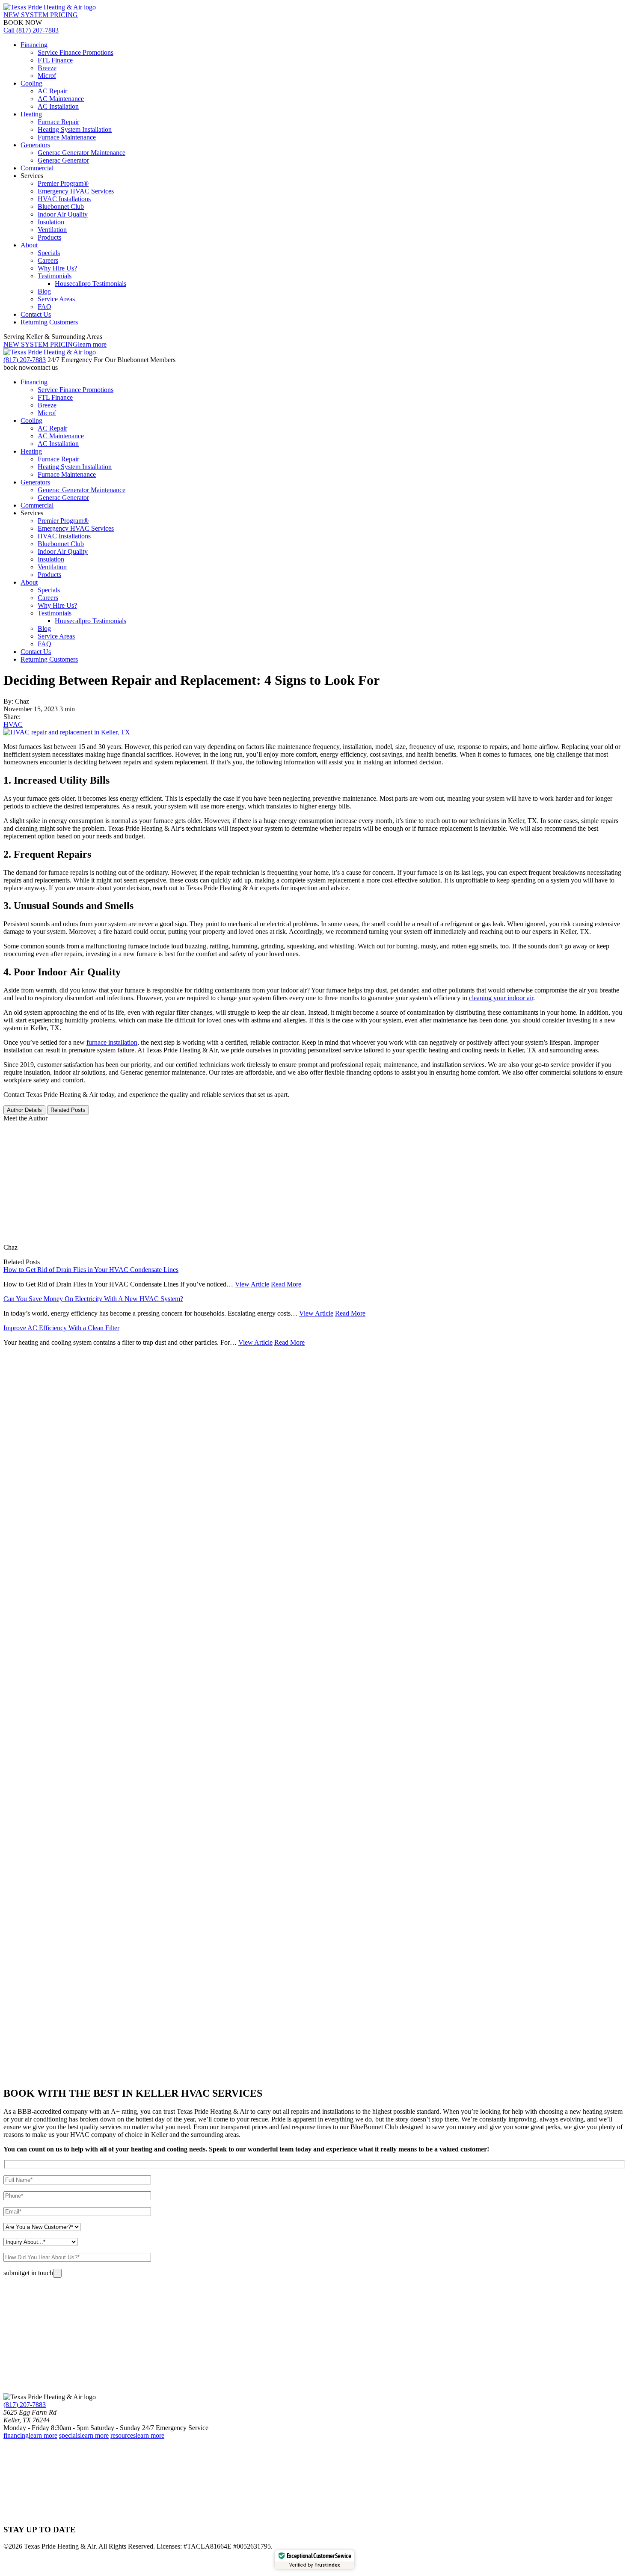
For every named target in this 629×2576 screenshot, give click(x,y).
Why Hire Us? (57, 268)
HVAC (13, 724)
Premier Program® (63, 183)
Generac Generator (63, 160)
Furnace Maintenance (67, 137)
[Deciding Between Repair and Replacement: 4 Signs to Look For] (67, 732)
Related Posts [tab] (68, 1110)
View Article (252, 1284)
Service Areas (56, 299)
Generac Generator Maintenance (82, 153)
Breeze (47, 68)
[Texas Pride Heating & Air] (50, 7)
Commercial (37, 168)
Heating (31, 114)
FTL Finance (55, 60)
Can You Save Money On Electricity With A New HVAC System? (93, 1299)
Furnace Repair (58, 122)
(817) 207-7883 (25, 2405)
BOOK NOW (23, 22)
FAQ (45, 307)
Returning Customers (49, 322)
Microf (47, 76)
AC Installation (58, 106)
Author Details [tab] (24, 1110)
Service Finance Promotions (76, 52)
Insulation (51, 222)
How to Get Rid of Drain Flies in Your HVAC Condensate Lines (91, 1270)
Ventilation (52, 230)
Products (49, 237)
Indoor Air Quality (63, 214)
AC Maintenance (61, 99)
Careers (48, 260)
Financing (34, 45)
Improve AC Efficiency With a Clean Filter (61, 1328)
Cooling (31, 83)
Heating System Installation (75, 129)
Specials (49, 253)
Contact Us (36, 314)
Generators (35, 145)
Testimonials (55, 276)
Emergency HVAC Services (76, 191)
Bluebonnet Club (61, 206)
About (29, 245)
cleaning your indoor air (501, 998)
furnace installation (112, 1042)
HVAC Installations (64, 199)
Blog (44, 291)
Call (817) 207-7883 (31, 30)
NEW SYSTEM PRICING (41, 15)
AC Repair (52, 91)
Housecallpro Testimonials (90, 284)
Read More (286, 1284)
